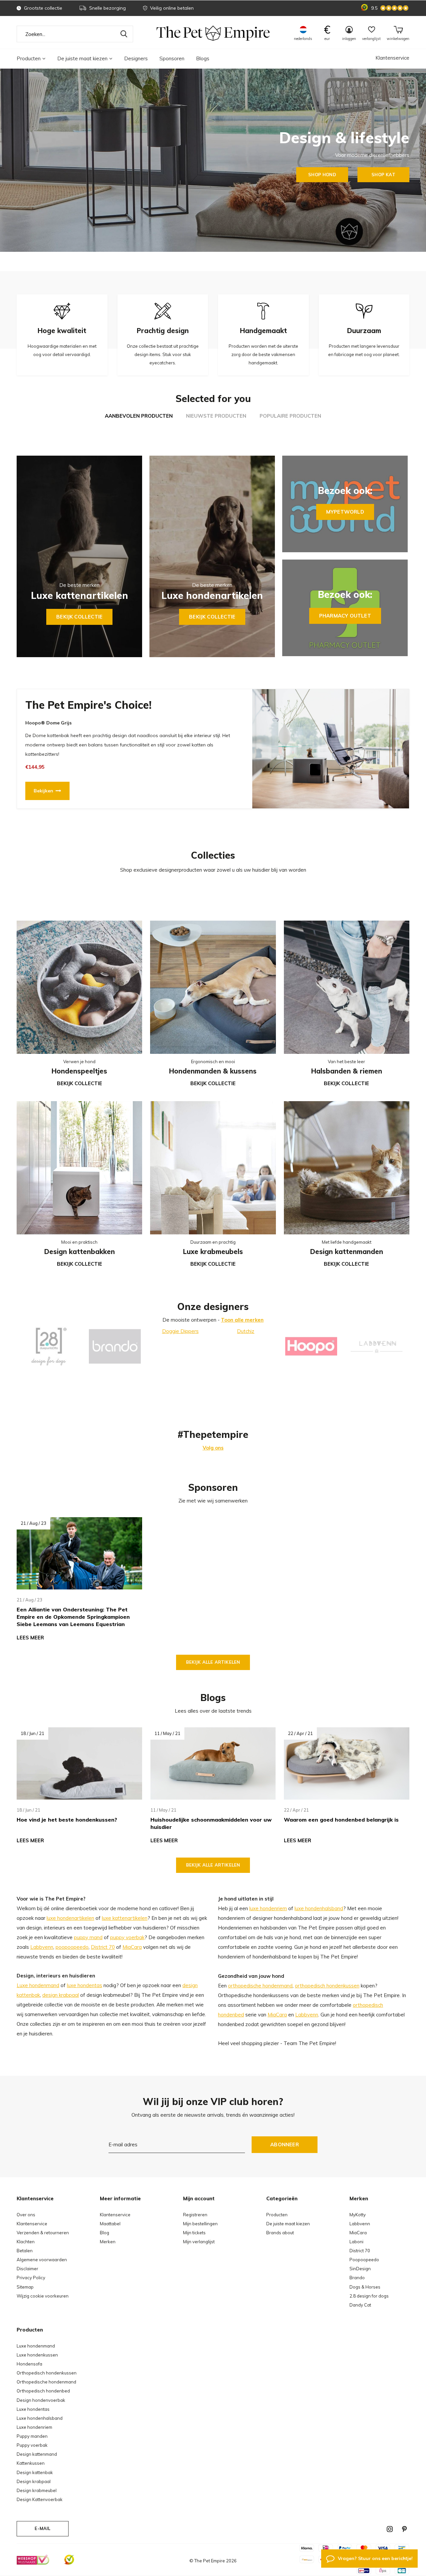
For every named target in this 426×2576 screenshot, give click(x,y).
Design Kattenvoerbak (40, 2499)
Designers (136, 58)
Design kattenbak (35, 2472)
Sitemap (25, 2287)
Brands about (280, 2233)
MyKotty (358, 2215)
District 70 (103, 1947)
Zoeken (124, 34)
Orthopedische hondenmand (46, 2382)
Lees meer (30, 1638)
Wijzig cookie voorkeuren (43, 2296)
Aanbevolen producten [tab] (139, 416)
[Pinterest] (404, 2529)
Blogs (203, 58)
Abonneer (285, 2145)
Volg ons (213, 1448)
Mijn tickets (194, 2233)
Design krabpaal (34, 2481)
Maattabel (110, 2224)
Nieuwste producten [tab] (216, 416)
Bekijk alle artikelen (213, 1662)
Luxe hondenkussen (37, 2355)
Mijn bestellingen (200, 2224)
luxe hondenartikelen (70, 1918)
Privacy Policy (31, 2278)
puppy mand (88, 1937)
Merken (108, 2242)
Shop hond (322, 175)
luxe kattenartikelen (125, 1918)
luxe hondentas (85, 1985)
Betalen (25, 2251)
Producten (29, 58)
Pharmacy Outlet (345, 616)
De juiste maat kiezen (82, 58)
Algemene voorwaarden (42, 2260)
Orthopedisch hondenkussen (47, 2373)
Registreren (195, 2215)
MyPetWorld (345, 512)
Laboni (356, 2242)
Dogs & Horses (365, 2287)
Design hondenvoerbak (41, 2400)
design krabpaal (61, 1995)
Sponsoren (172, 58)
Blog (105, 2233)
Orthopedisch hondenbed (43, 2391)
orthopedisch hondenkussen (327, 1986)
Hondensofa (29, 2364)
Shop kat (383, 175)
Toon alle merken (242, 1320)
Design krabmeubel (37, 2490)
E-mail (42, 2528)
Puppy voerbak (32, 2445)
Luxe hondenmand (38, 1985)
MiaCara (132, 1947)
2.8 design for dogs (369, 2296)
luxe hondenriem (268, 1908)
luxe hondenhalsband (319, 1908)
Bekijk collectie (79, 617)
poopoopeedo (72, 1947)
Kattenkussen (31, 2463)
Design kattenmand (37, 2454)
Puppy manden (32, 2436)
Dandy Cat (360, 2305)
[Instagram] (390, 2529)
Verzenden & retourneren (43, 2233)
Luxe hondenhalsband (40, 2418)
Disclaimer (27, 2269)
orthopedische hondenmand (260, 1986)
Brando (357, 2278)
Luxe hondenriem (34, 2427)
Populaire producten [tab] (290, 416)
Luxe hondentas (33, 2409)
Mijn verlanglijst (199, 2242)
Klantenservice (392, 58)
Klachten (26, 2242)
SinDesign (360, 2269)
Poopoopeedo (364, 2260)
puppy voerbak (127, 1937)
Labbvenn (42, 1947)
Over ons (26, 2215)
